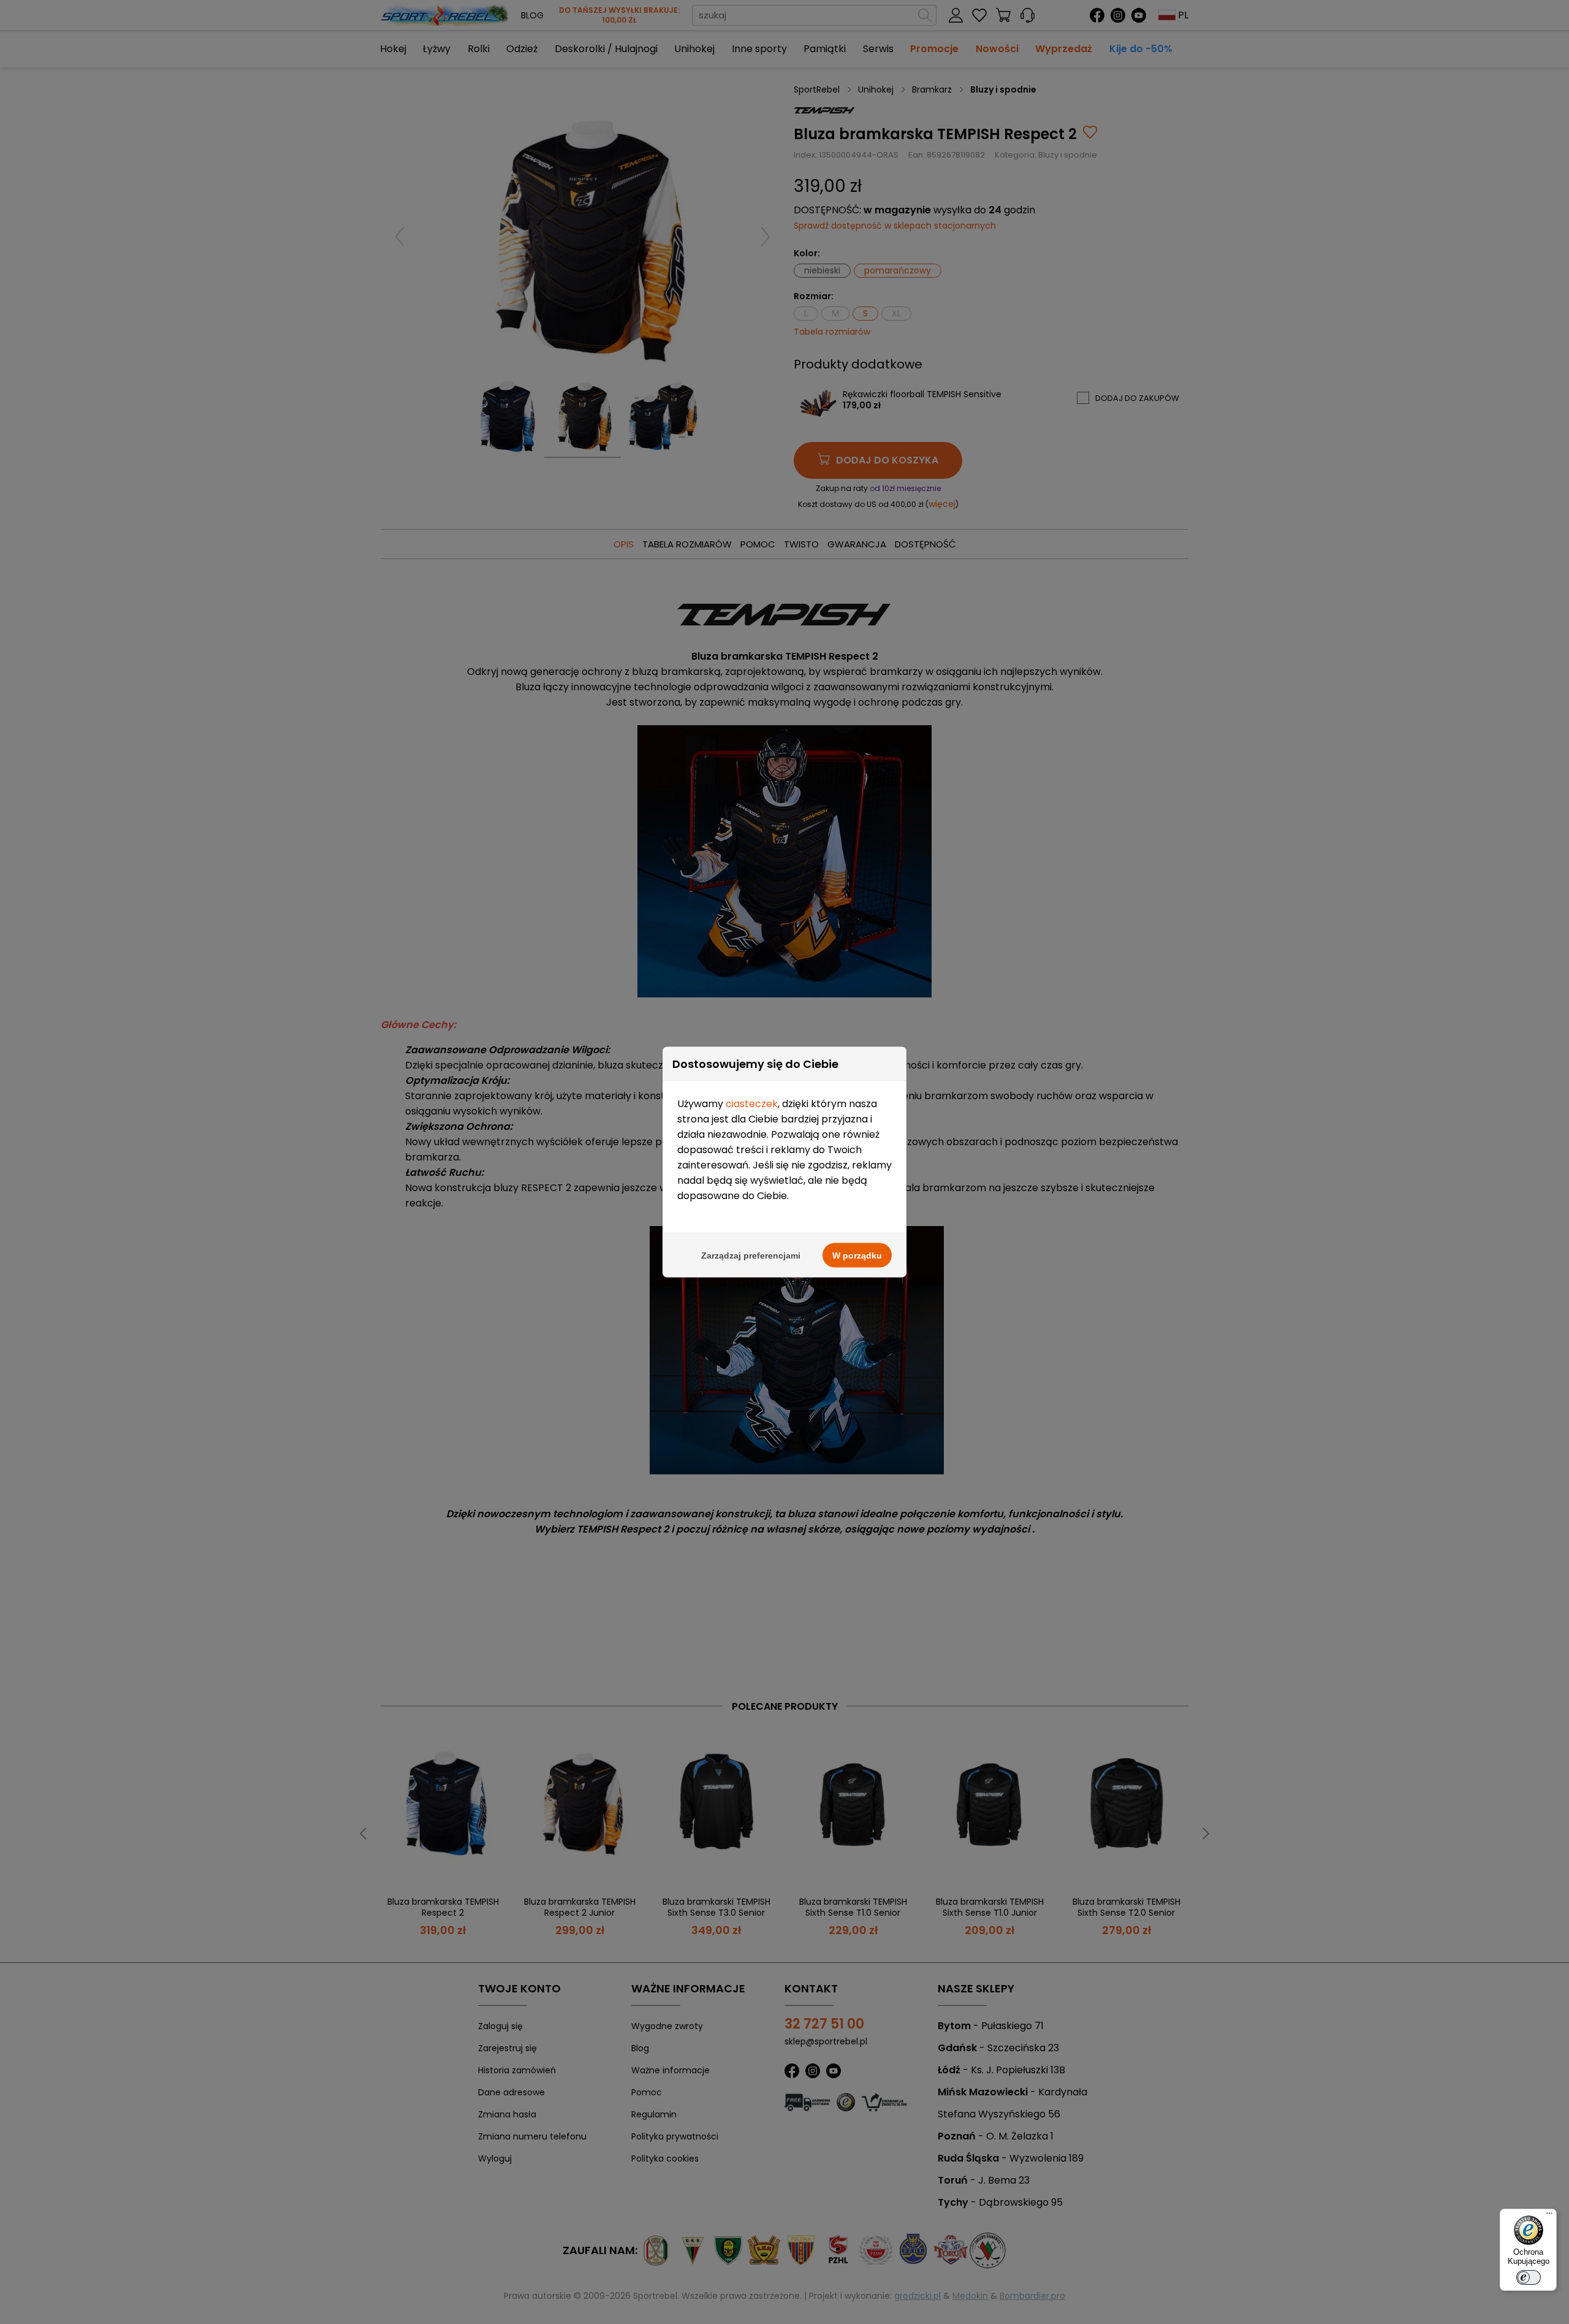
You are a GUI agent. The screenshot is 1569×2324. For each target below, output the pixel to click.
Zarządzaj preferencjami (751, 1255)
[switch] (1529, 2277)
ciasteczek (752, 1104)
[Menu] (1549, 2216)
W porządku (857, 1255)
